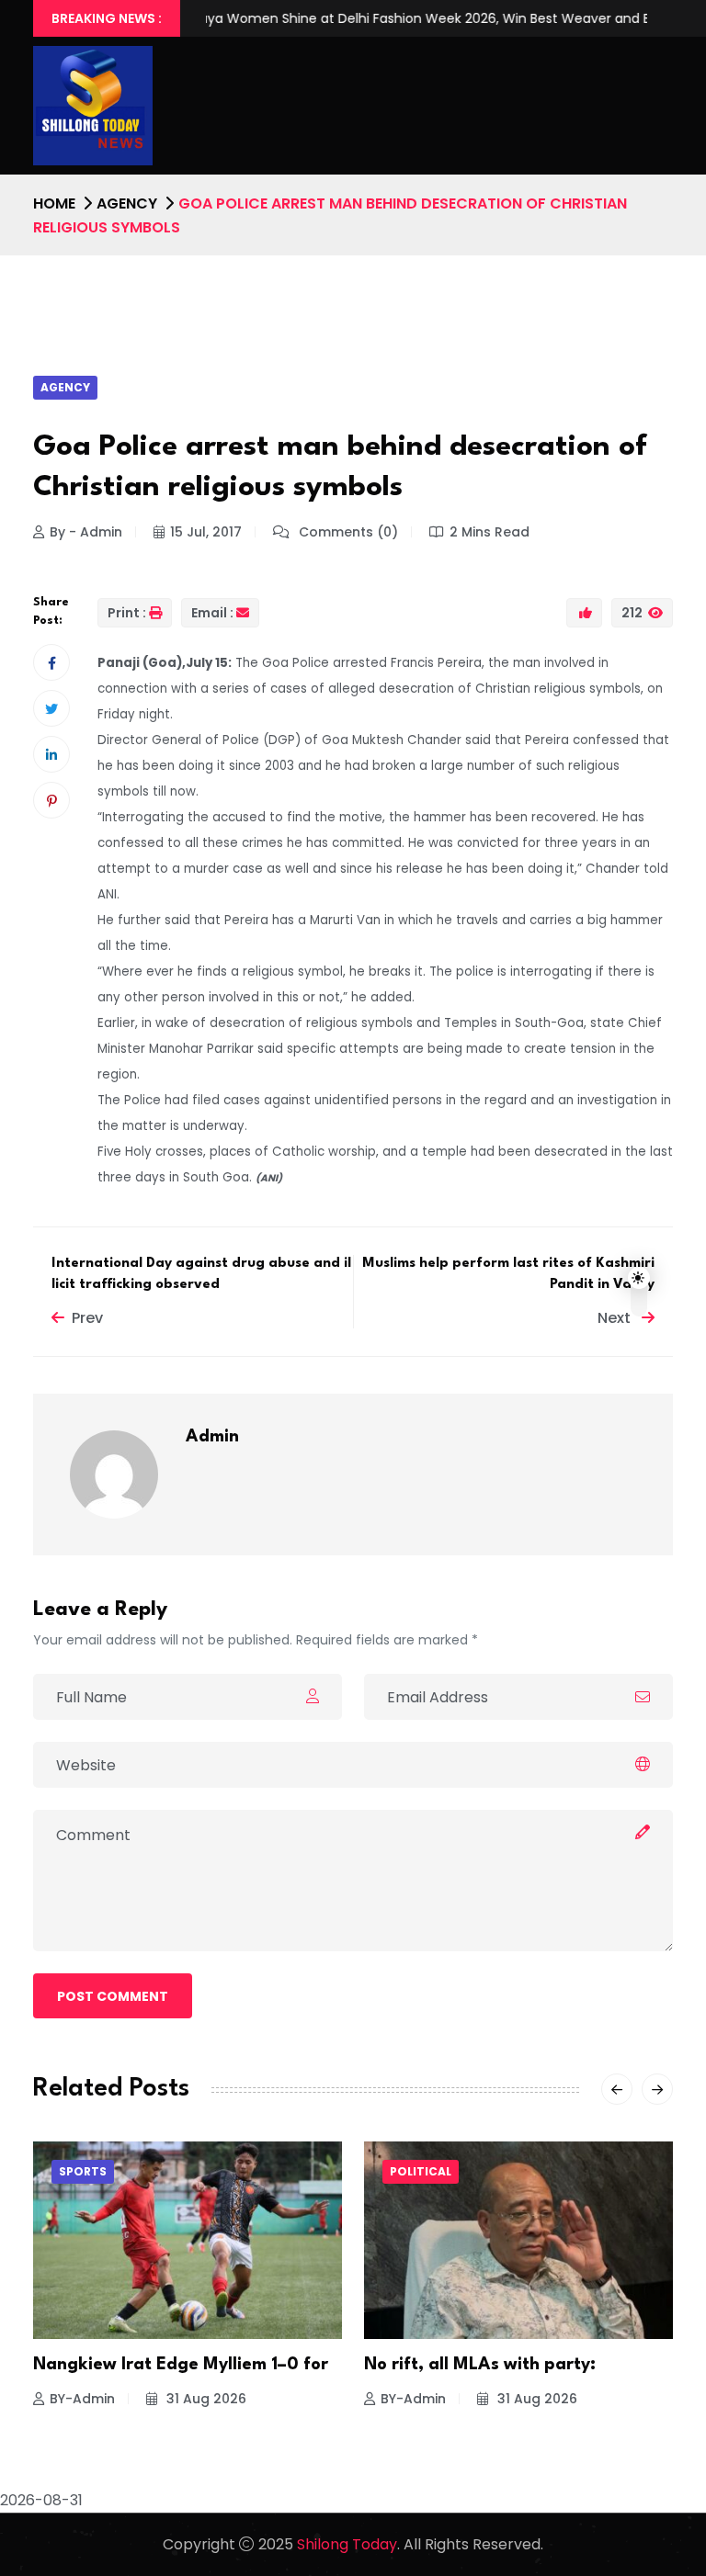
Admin (212, 1437)
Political (421, 2171)
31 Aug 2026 (205, 2399)
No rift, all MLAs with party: (480, 2365)
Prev (87, 1318)
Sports (83, 2171)
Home (54, 203)
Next (616, 1318)
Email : (212, 613)
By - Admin (86, 532)
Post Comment (113, 1996)
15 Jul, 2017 (206, 532)
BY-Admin (82, 2399)
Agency (127, 203)
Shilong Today (347, 2544)
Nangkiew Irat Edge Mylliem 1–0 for (181, 2365)
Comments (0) (347, 532)
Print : (127, 613)
